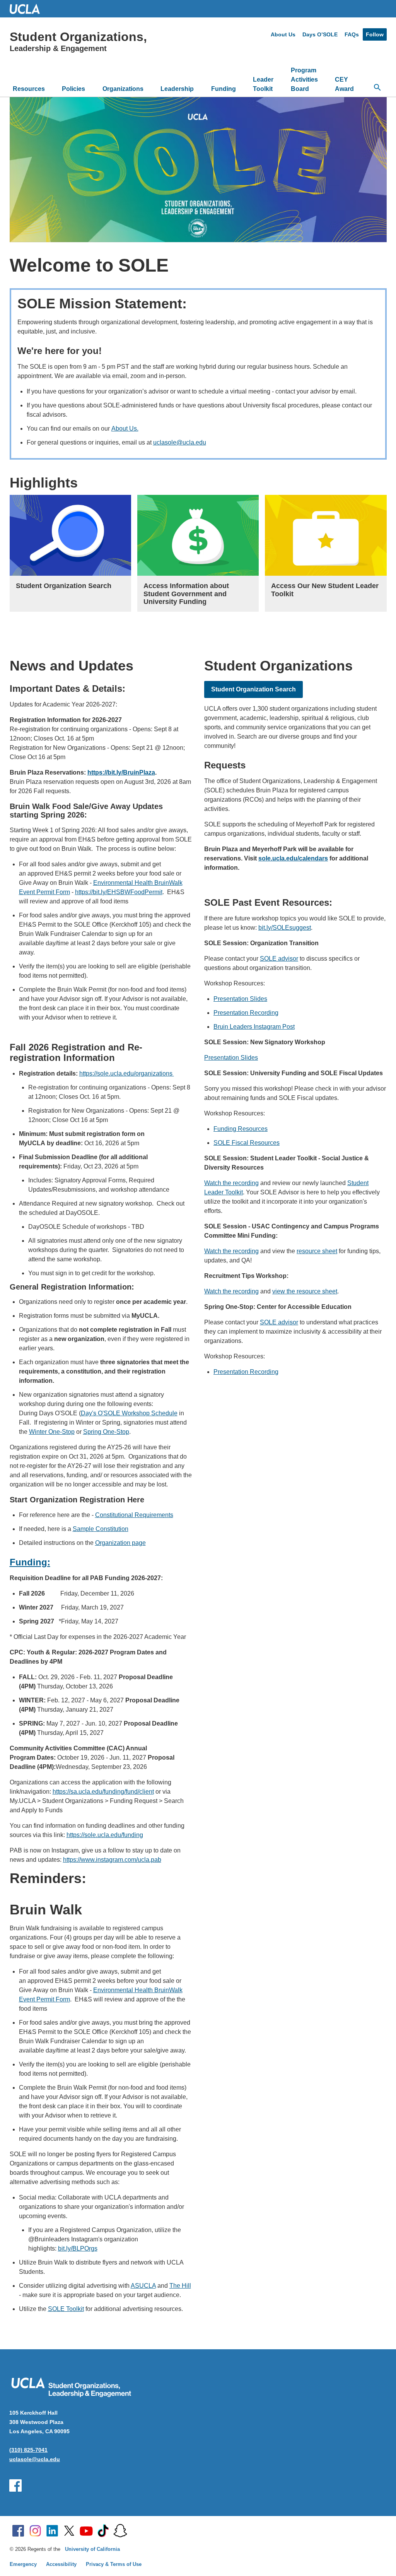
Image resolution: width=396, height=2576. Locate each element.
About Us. (125, 428)
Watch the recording (231, 1183)
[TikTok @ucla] (103, 2531)
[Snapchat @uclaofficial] (120, 2531)
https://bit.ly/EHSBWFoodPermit (119, 892)
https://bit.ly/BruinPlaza (121, 772)
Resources (29, 89)
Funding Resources (241, 1129)
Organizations (123, 89)
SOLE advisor (279, 959)
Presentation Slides (240, 999)
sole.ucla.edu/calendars (293, 858)
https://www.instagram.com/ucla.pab (112, 1860)
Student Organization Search (253, 689)
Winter (39, 1432)
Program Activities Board (304, 80)
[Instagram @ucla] (35, 2531)
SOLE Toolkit (66, 2309)
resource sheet (317, 1251)
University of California (92, 2549)
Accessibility (61, 2564)
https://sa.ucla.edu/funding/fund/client (103, 1792)
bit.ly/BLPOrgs (78, 2248)
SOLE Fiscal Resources (247, 1143)
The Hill (180, 2286)
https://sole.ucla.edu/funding (105, 1835)
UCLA (28, 9)
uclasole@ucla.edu (180, 442)
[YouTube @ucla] (86, 2531)
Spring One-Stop (106, 1432)
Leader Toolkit (263, 84)
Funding (224, 89)
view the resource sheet (305, 1291)
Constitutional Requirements (134, 1515)
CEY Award (344, 84)
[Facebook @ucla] (18, 2531)
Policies (73, 89)
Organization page (120, 1543)
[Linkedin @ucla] (52, 2531)
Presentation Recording (246, 1013)
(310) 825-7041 (28, 2450)
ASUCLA (143, 2286)
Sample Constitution (101, 1529)
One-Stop (61, 1432)
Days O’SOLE (320, 34)
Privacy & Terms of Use (114, 2564)
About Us (283, 34)
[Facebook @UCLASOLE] (15, 2485)
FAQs (352, 34)
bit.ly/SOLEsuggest (285, 928)
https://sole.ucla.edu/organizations (127, 1073)
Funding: (30, 1562)
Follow (375, 34)
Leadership (177, 89)
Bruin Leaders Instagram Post (254, 1027)
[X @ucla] (69, 2531)
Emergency (23, 2564)
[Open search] (377, 87)
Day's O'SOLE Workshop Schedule (129, 1413)
